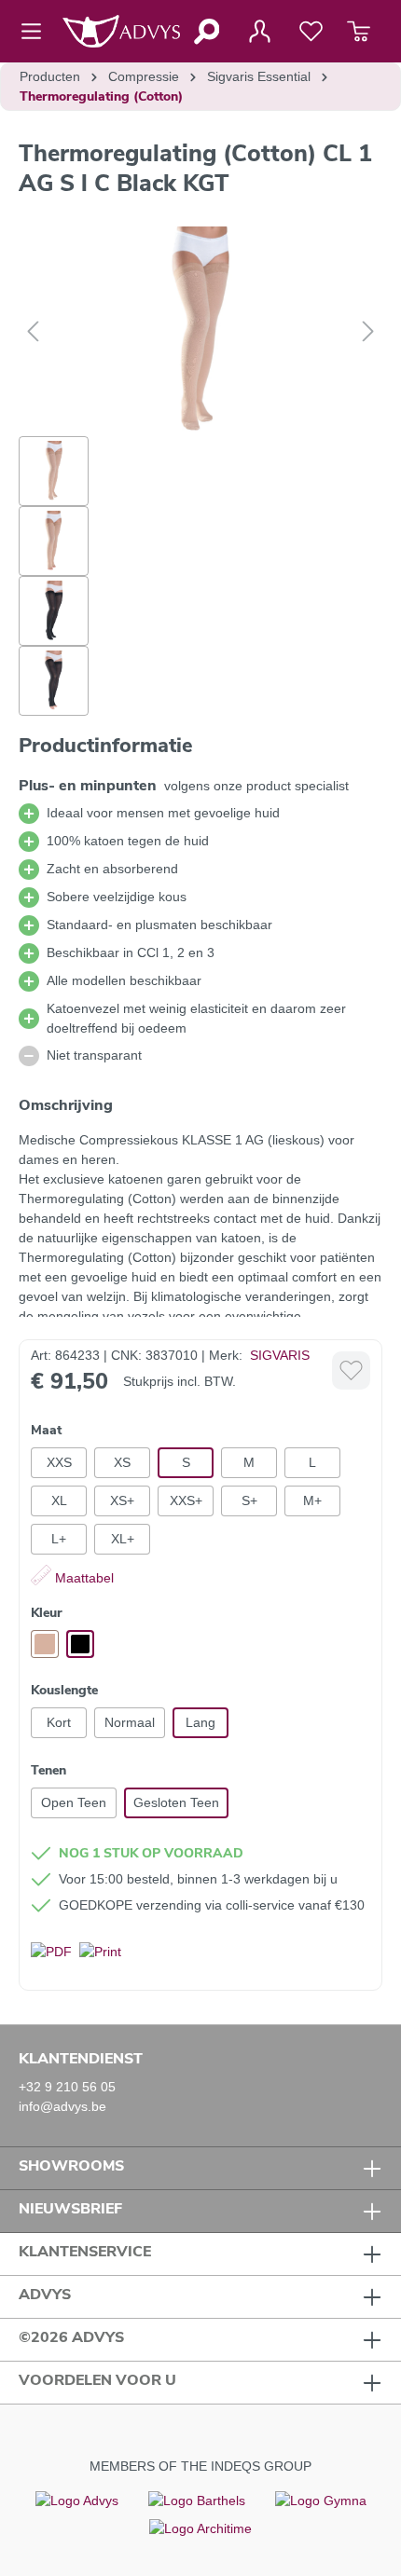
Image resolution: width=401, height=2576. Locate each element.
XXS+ (186, 1500)
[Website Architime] (200, 2528)
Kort (59, 1722)
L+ (59, 1539)
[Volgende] (368, 331)
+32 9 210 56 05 (67, 2087)
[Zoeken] (206, 31)
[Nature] (45, 1644)
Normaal (130, 1722)
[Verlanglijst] (311, 31)
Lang (200, 1722)
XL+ (123, 1539)
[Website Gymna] (321, 2501)
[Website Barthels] (197, 2501)
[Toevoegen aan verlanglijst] (351, 1370)
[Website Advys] (77, 2501)
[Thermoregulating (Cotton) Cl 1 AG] (200, 331)
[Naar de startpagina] (121, 31)
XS (122, 1462)
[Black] (80, 1644)
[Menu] (37, 31)
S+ (249, 1500)
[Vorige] (33, 331)
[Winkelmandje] (359, 31)
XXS (59, 1462)
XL (59, 1500)
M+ (312, 1500)
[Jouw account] (259, 31)
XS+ (122, 1500)
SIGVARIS (280, 1355)
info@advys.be (62, 2106)
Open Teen (74, 1802)
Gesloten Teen (176, 1802)
